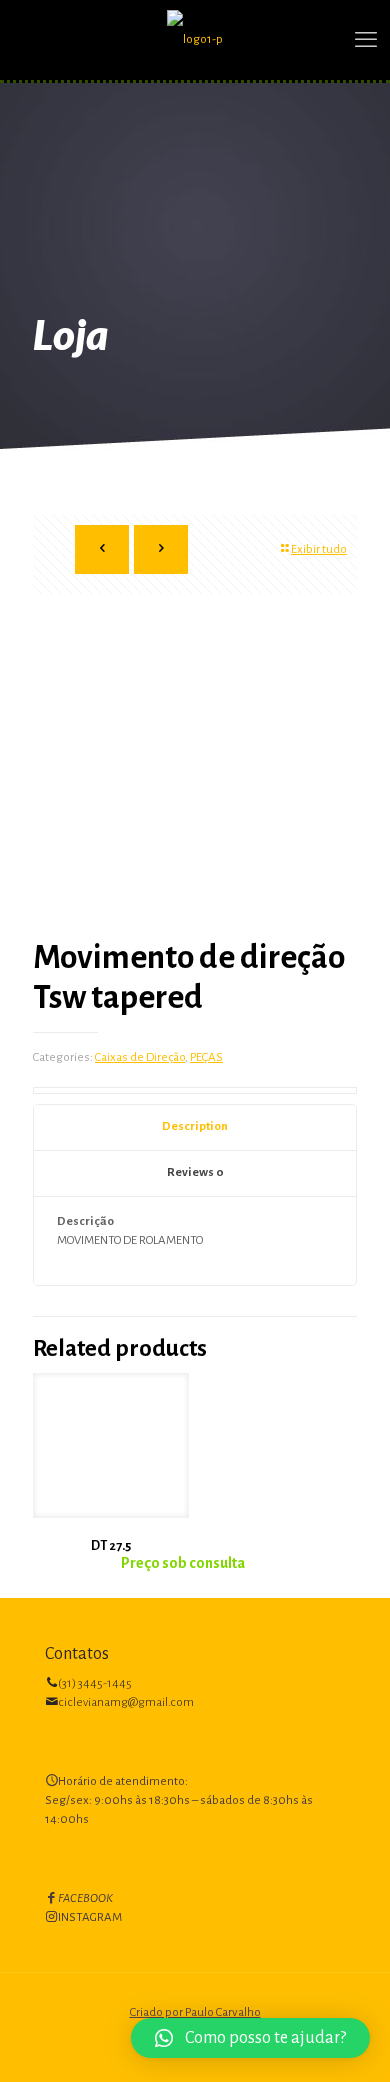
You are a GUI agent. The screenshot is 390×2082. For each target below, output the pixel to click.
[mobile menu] (363, 40)
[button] (250, 2038)
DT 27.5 (111, 1546)
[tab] (195, 1128)
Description (195, 1126)
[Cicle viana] (195, 40)
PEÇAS (206, 1057)
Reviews (195, 1172)
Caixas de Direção (140, 1057)
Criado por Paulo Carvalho (195, 2012)
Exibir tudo (319, 549)
